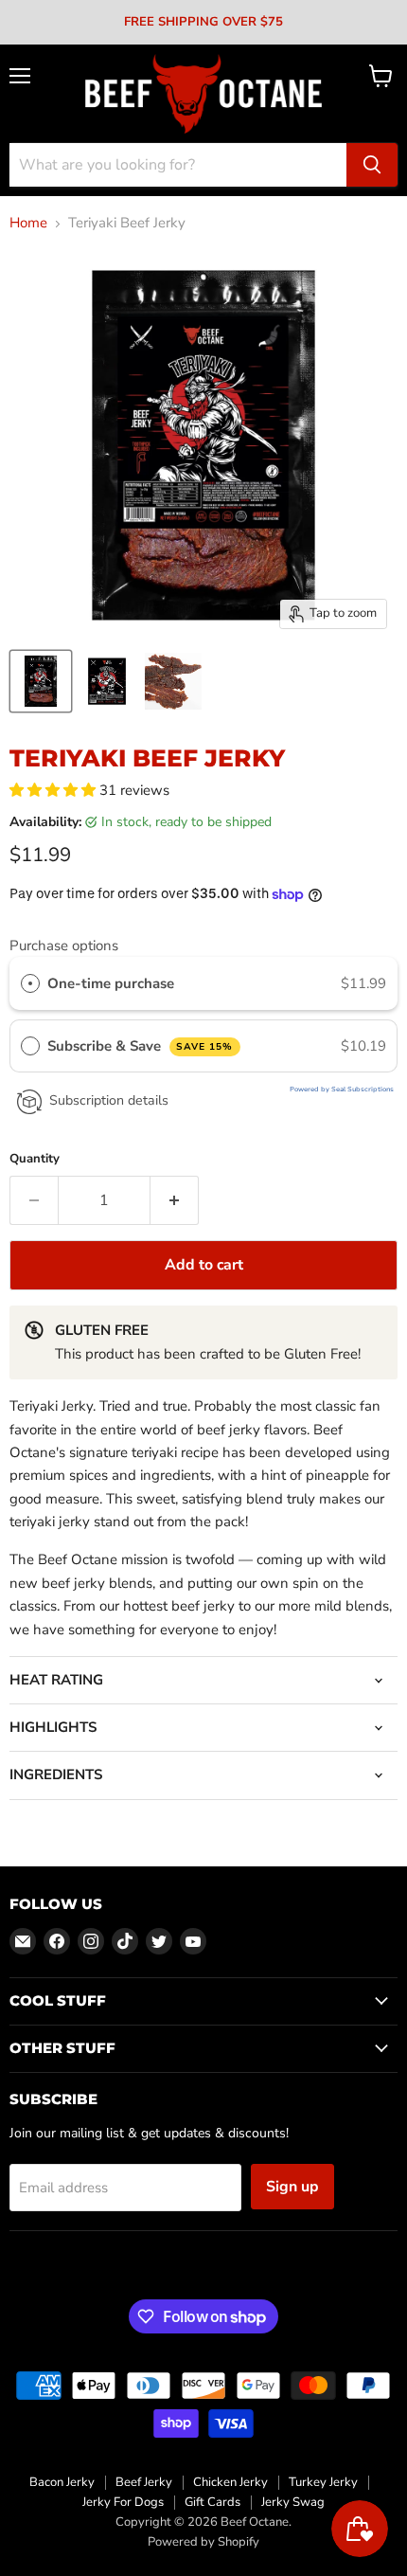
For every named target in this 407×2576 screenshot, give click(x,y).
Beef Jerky (144, 2482)
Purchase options (64, 946)
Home (28, 223)
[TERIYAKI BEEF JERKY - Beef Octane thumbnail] (173, 681)
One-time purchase (111, 983)
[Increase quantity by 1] (175, 1200)
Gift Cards (212, 2502)
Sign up (292, 2187)
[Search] (372, 165)
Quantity (35, 1159)
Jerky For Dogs (123, 2502)
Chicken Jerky (230, 2482)
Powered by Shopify (203, 2542)
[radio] (30, 983)
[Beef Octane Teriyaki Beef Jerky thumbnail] (41, 681)
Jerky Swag (293, 2502)
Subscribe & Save (141, 1046)
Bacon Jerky (62, 2482)
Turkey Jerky (323, 2482)
